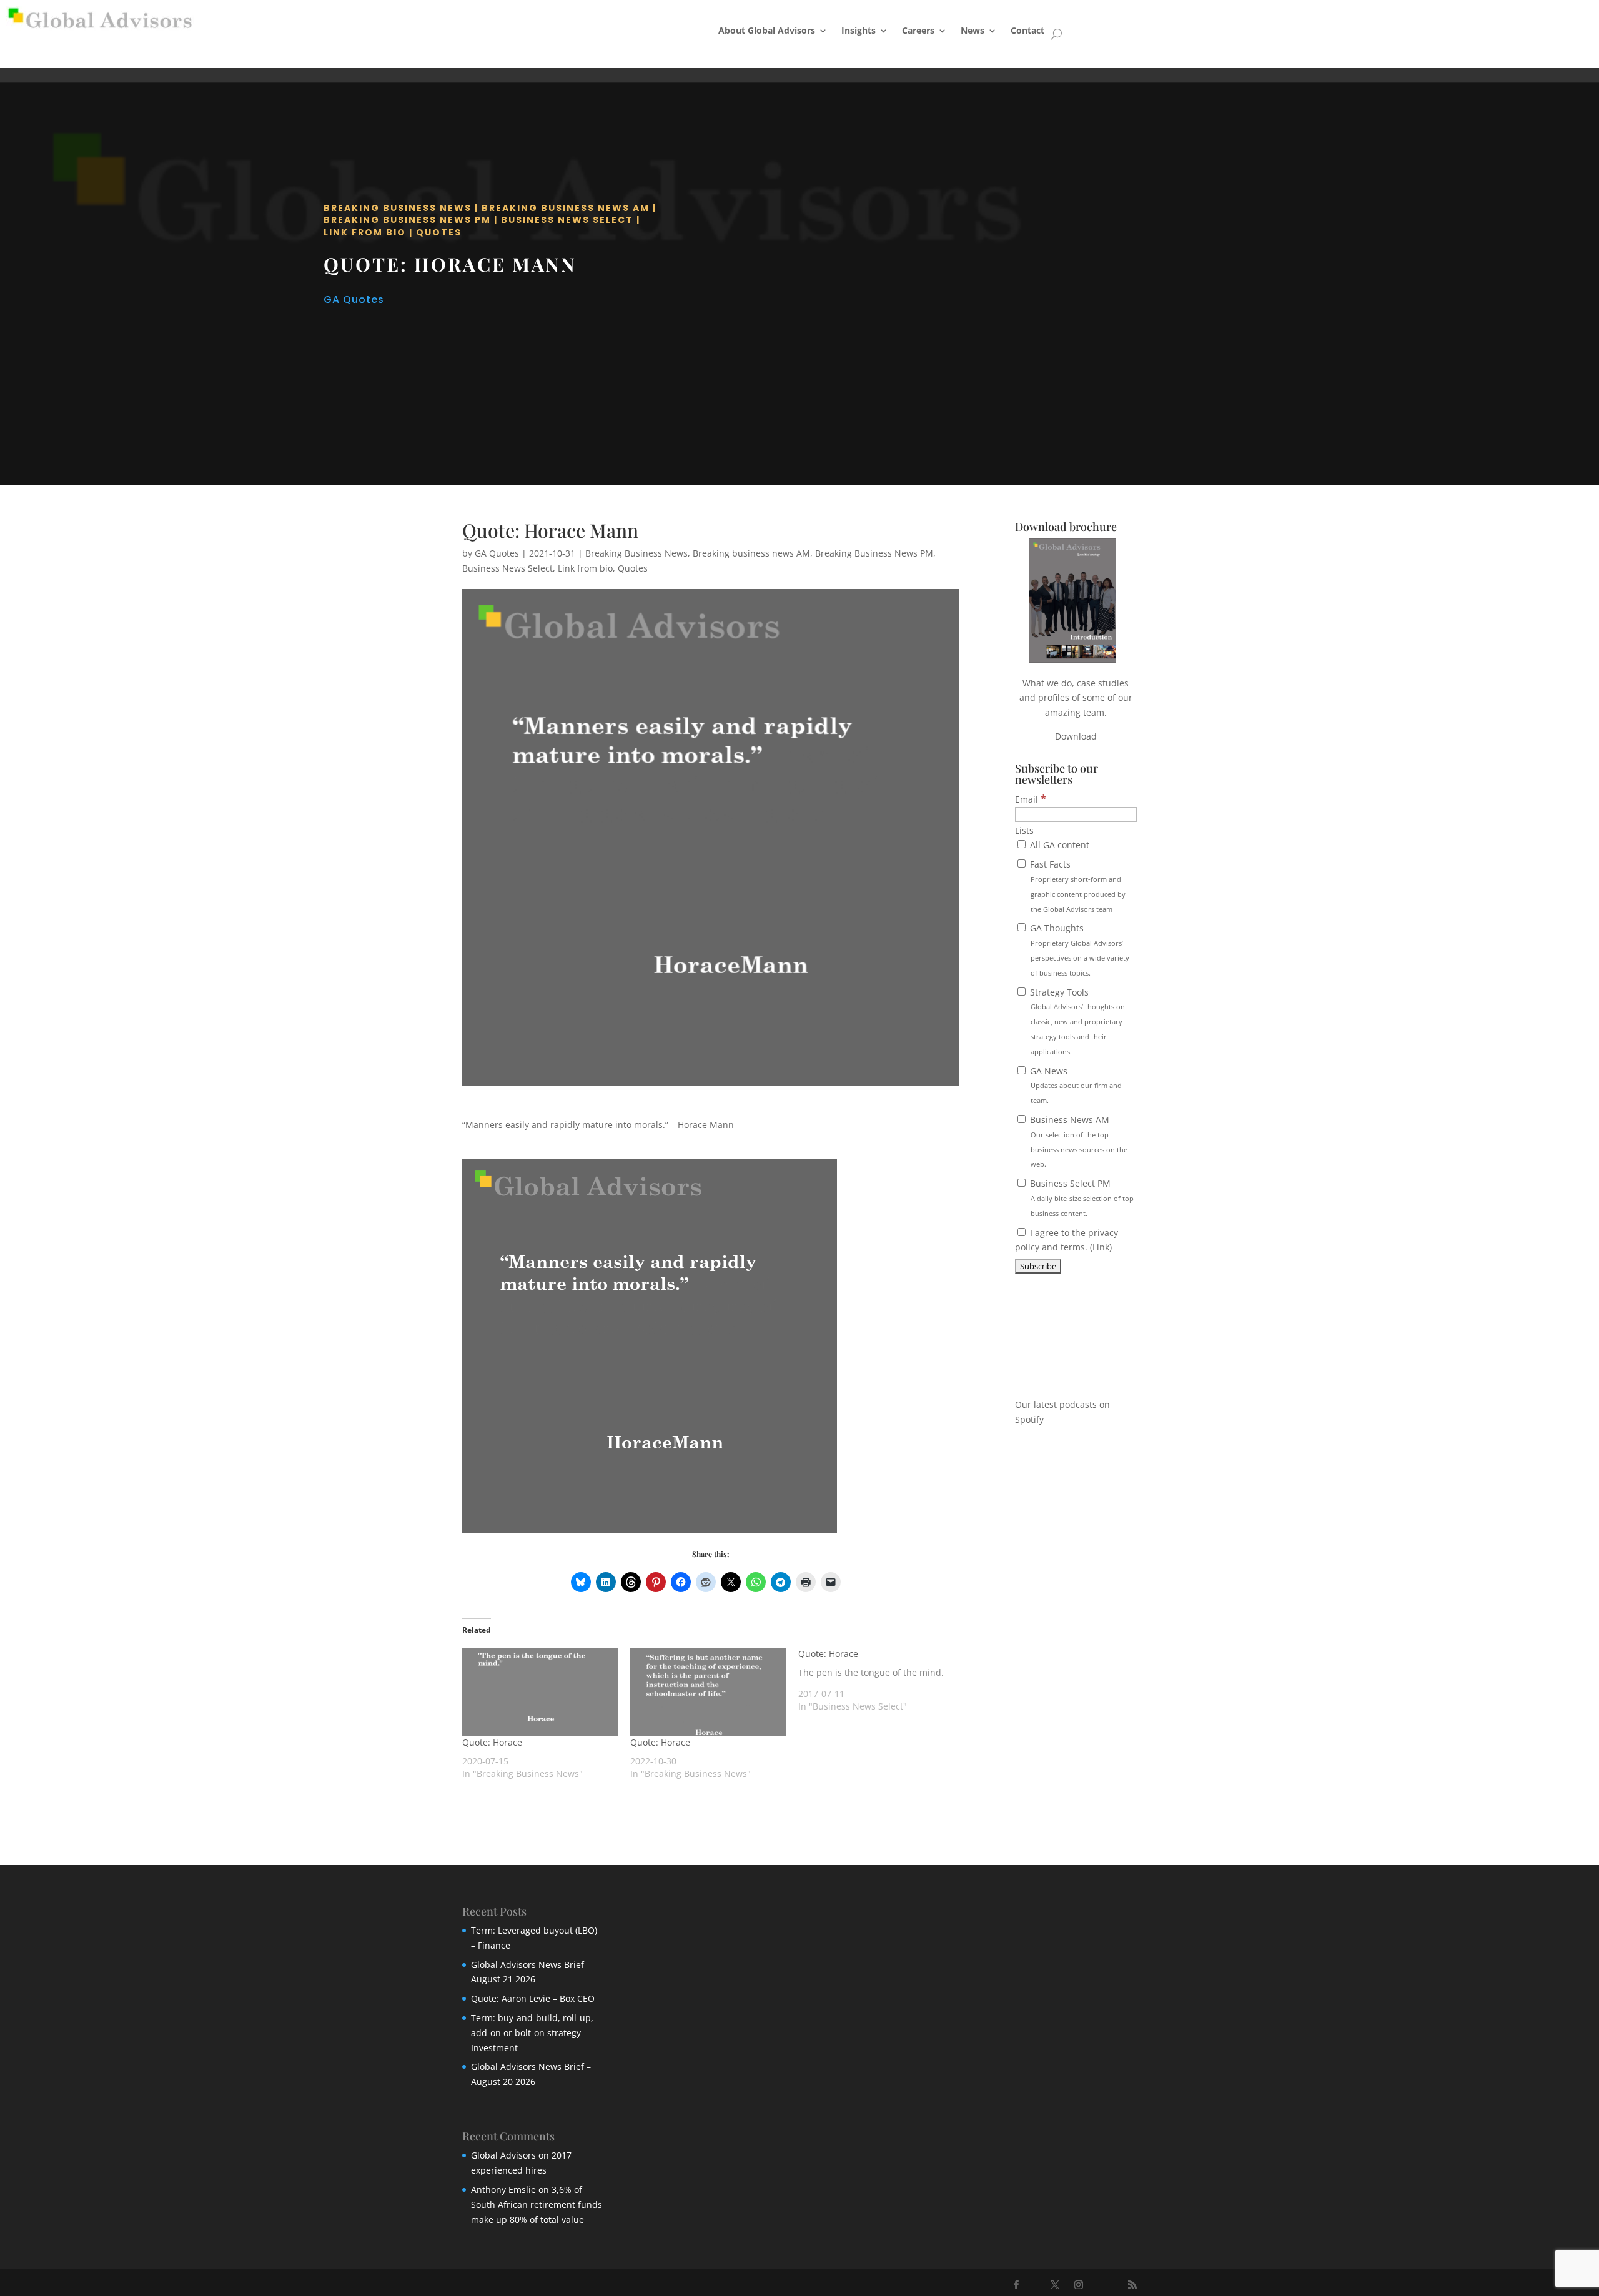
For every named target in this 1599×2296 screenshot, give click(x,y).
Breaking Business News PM (407, 220)
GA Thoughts (1078, 949)
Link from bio (365, 232)
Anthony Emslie (503, 2190)
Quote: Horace (492, 1742)
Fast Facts (1077, 886)
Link (1101, 1247)
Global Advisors (503, 2155)
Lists (1024, 830)
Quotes (439, 232)
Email (1031, 799)
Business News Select (567, 220)
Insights (859, 30)
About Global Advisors (767, 30)
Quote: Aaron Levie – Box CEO (533, 1998)
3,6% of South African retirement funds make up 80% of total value (537, 2204)
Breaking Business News (398, 208)
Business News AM (1077, 1141)
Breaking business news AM (566, 208)
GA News (1075, 1085)
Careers (918, 30)
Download (1076, 736)
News (973, 30)
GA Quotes (354, 299)
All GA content (1058, 845)
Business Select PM (1081, 1198)
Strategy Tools (1076, 1021)
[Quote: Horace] (540, 1692)
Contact (1027, 30)
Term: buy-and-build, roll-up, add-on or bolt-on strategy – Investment (532, 2033)
